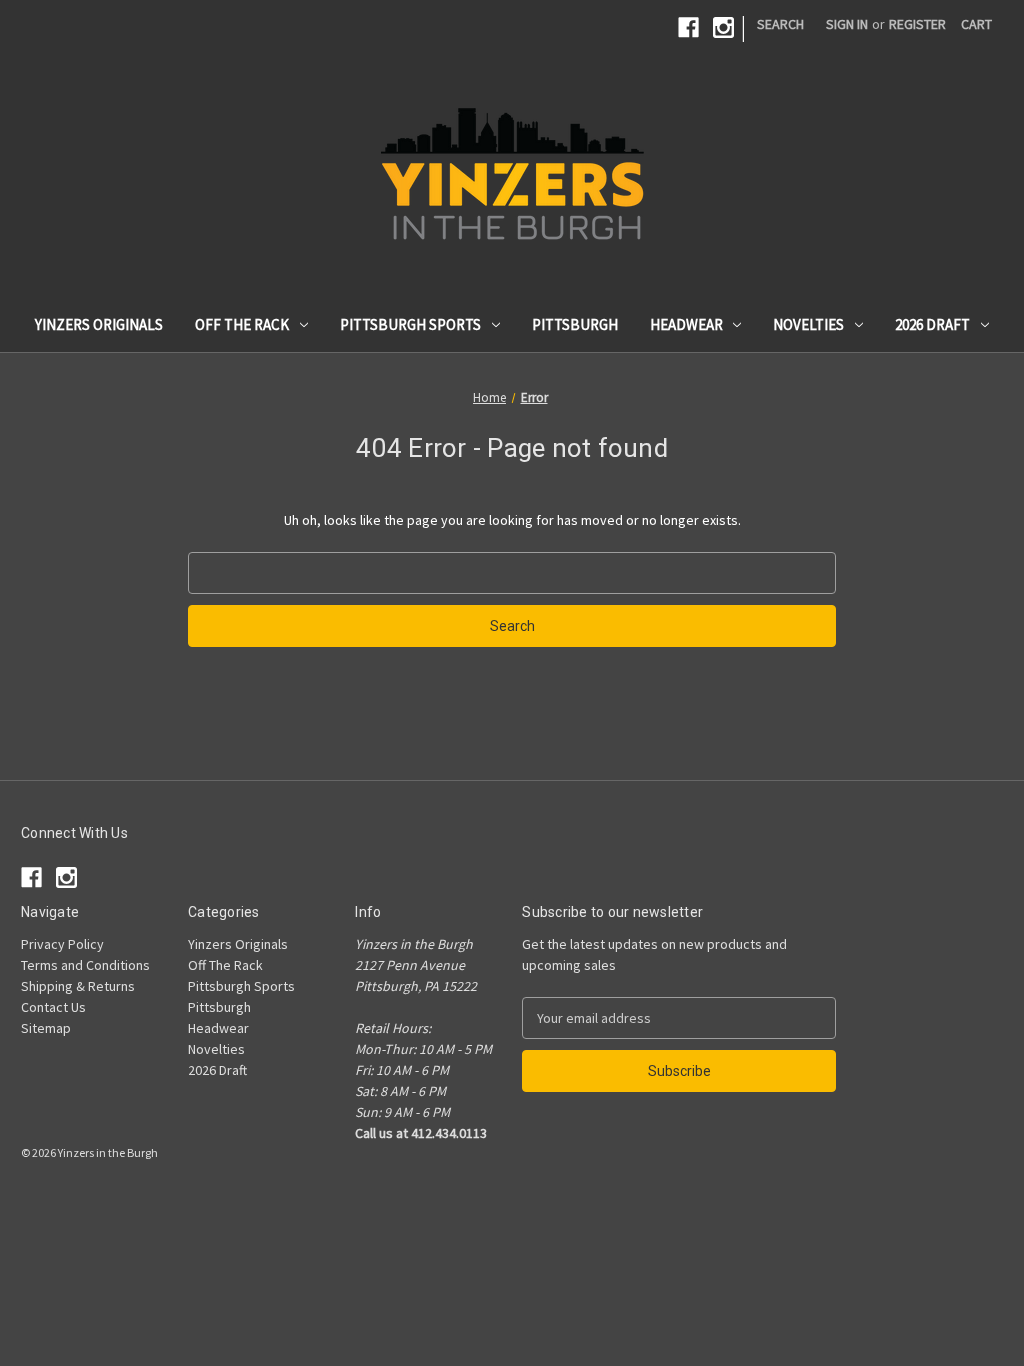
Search (780, 24)
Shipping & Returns (78, 986)
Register (917, 24)
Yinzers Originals (99, 324)
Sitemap (46, 1028)
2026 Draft (932, 324)
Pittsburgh (575, 324)
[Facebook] (688, 27)
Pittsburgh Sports (410, 324)
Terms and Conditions (85, 965)
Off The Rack (242, 324)
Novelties (808, 324)
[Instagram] (723, 27)
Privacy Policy (62, 944)
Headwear (686, 324)
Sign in (847, 24)
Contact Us (53, 1007)
